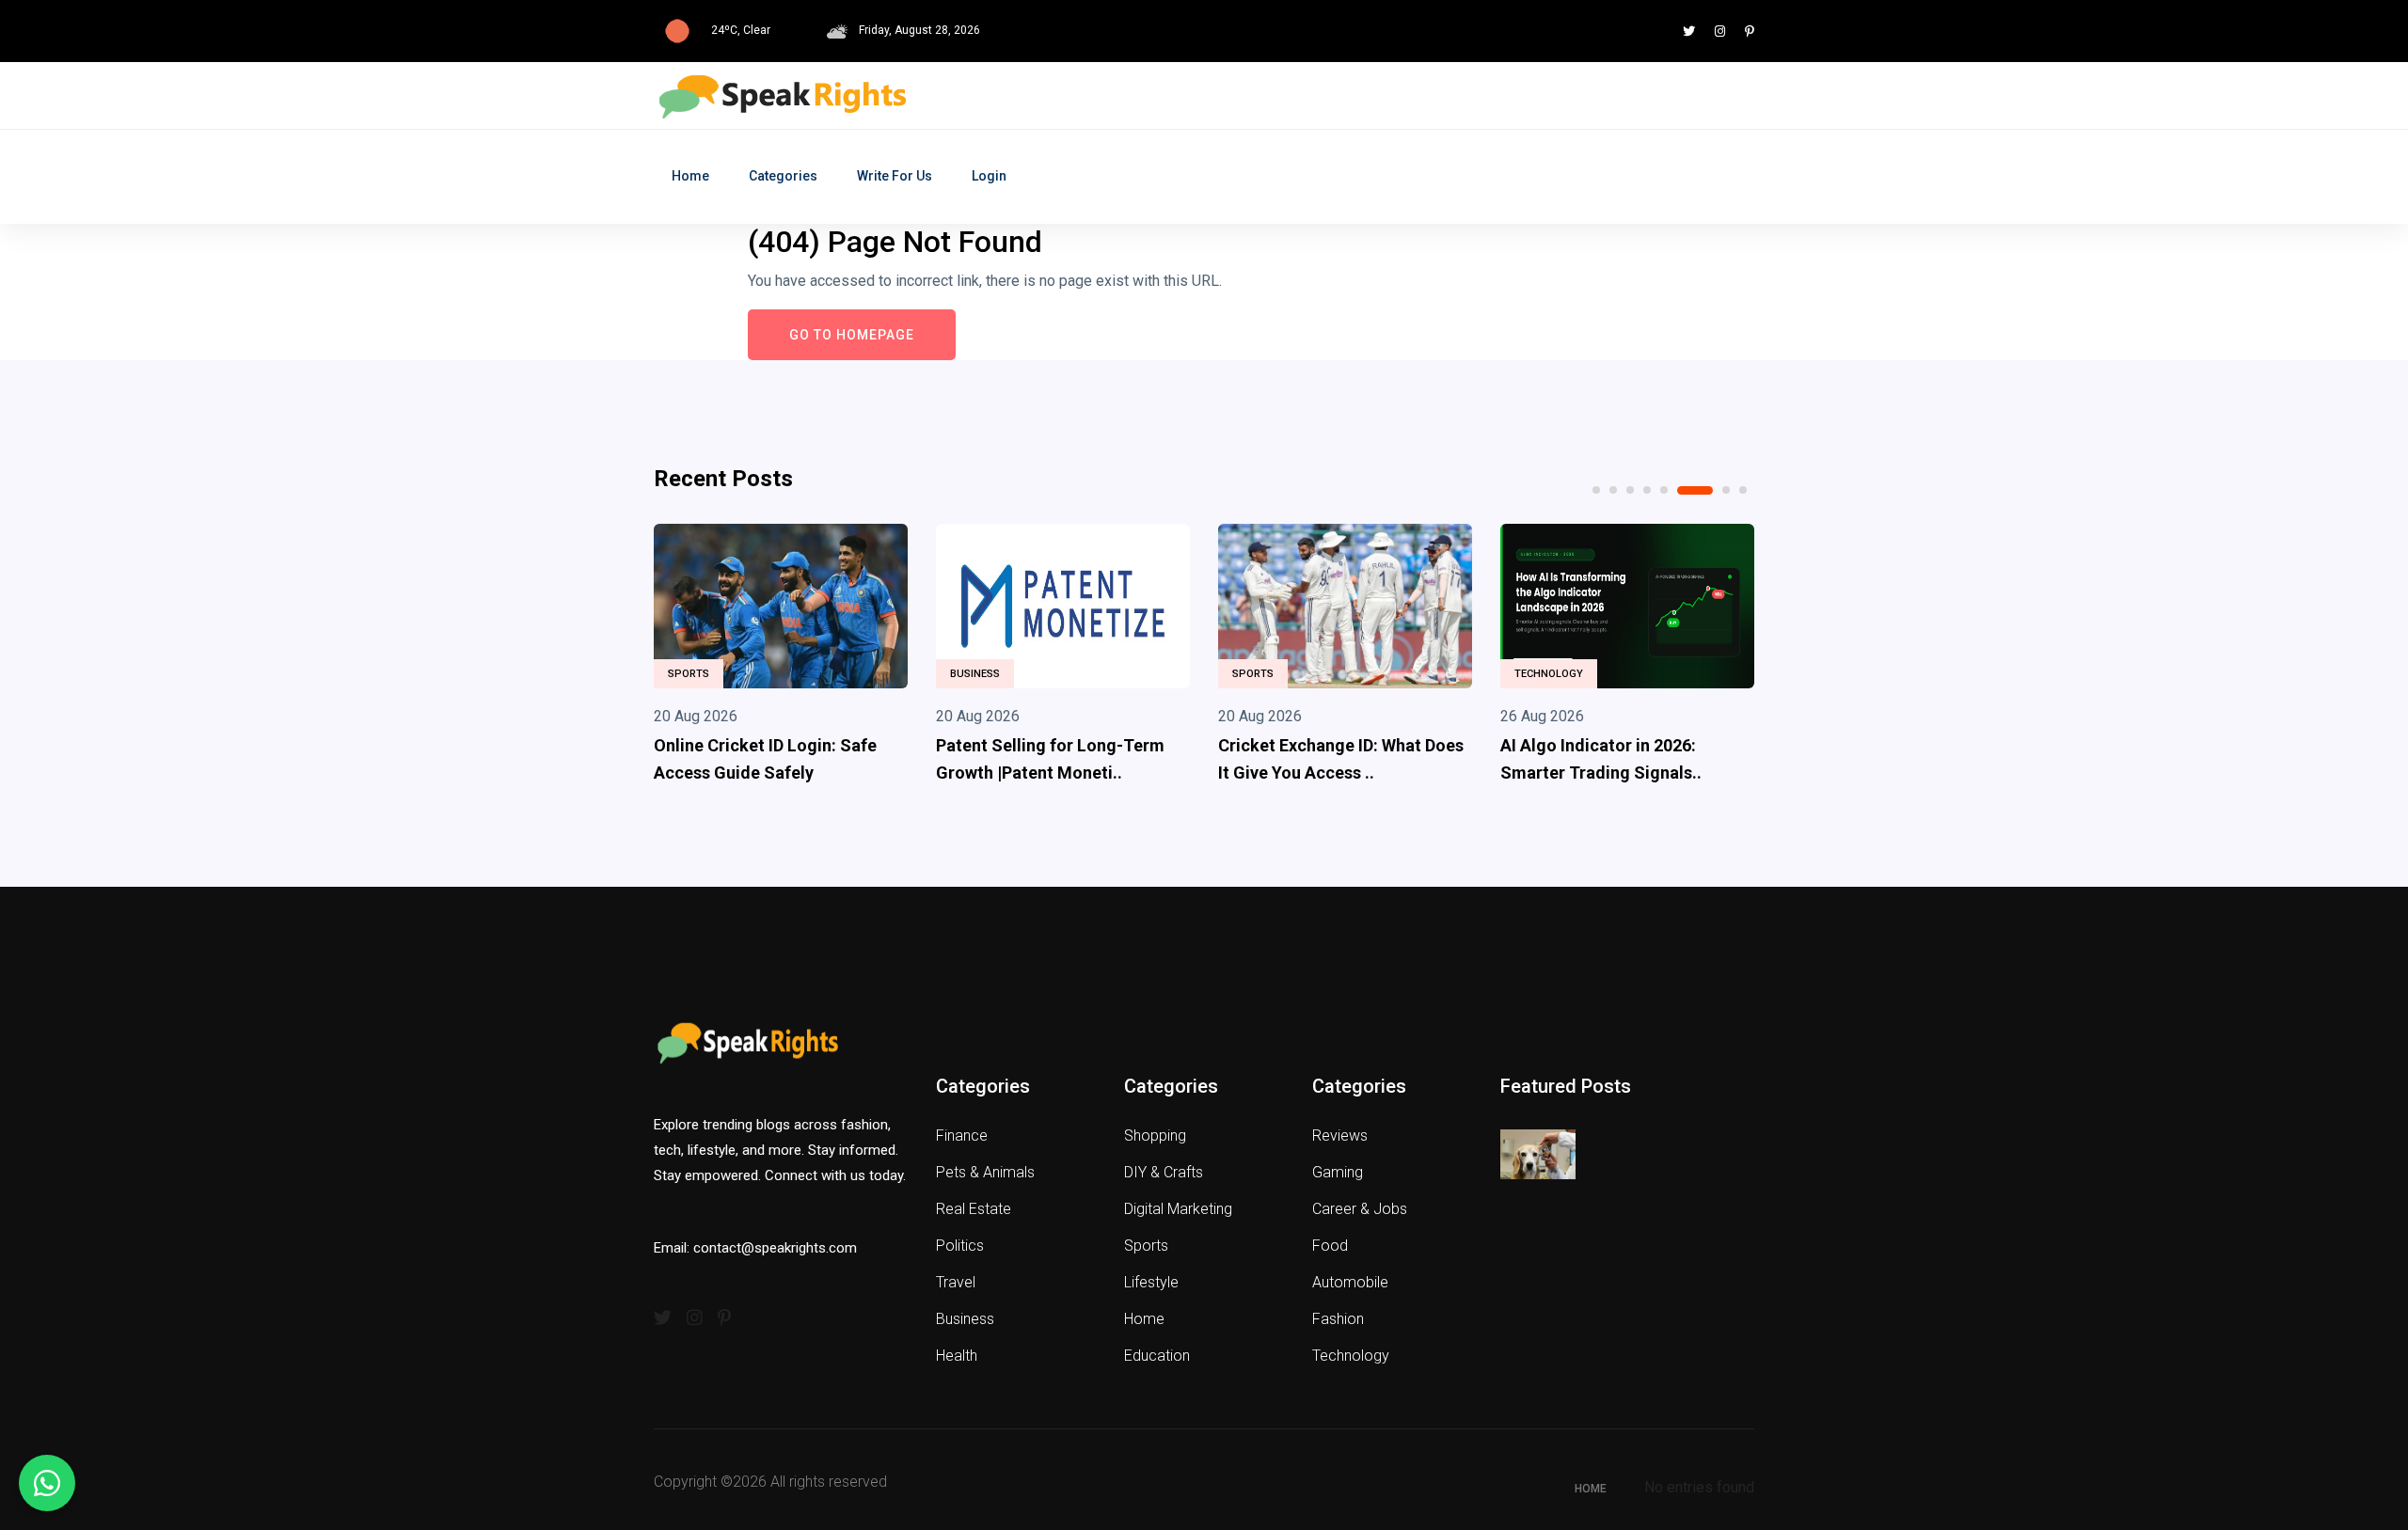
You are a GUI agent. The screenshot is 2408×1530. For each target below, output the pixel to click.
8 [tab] (1743, 490)
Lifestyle (1151, 1282)
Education (1157, 1356)
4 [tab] (1647, 490)
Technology (1549, 674)
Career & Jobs (1360, 1209)
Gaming (1338, 1172)
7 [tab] (1726, 490)
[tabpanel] (781, 658)
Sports (689, 674)
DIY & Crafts (1164, 1172)
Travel (956, 1282)
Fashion (1338, 1319)
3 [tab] (1630, 490)
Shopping (1155, 1136)
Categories (783, 176)
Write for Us (895, 176)
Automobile (1350, 1282)
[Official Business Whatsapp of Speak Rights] (47, 1483)
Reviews (1340, 1136)
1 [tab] (1596, 490)
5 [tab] (1664, 490)
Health (957, 1356)
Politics (960, 1246)
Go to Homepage (852, 335)
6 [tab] (1695, 490)
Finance (962, 1136)
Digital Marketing (1178, 1209)
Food (1330, 1246)
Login (989, 176)
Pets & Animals (985, 1172)
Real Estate (974, 1209)
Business (975, 674)
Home (690, 176)
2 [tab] (1613, 490)
